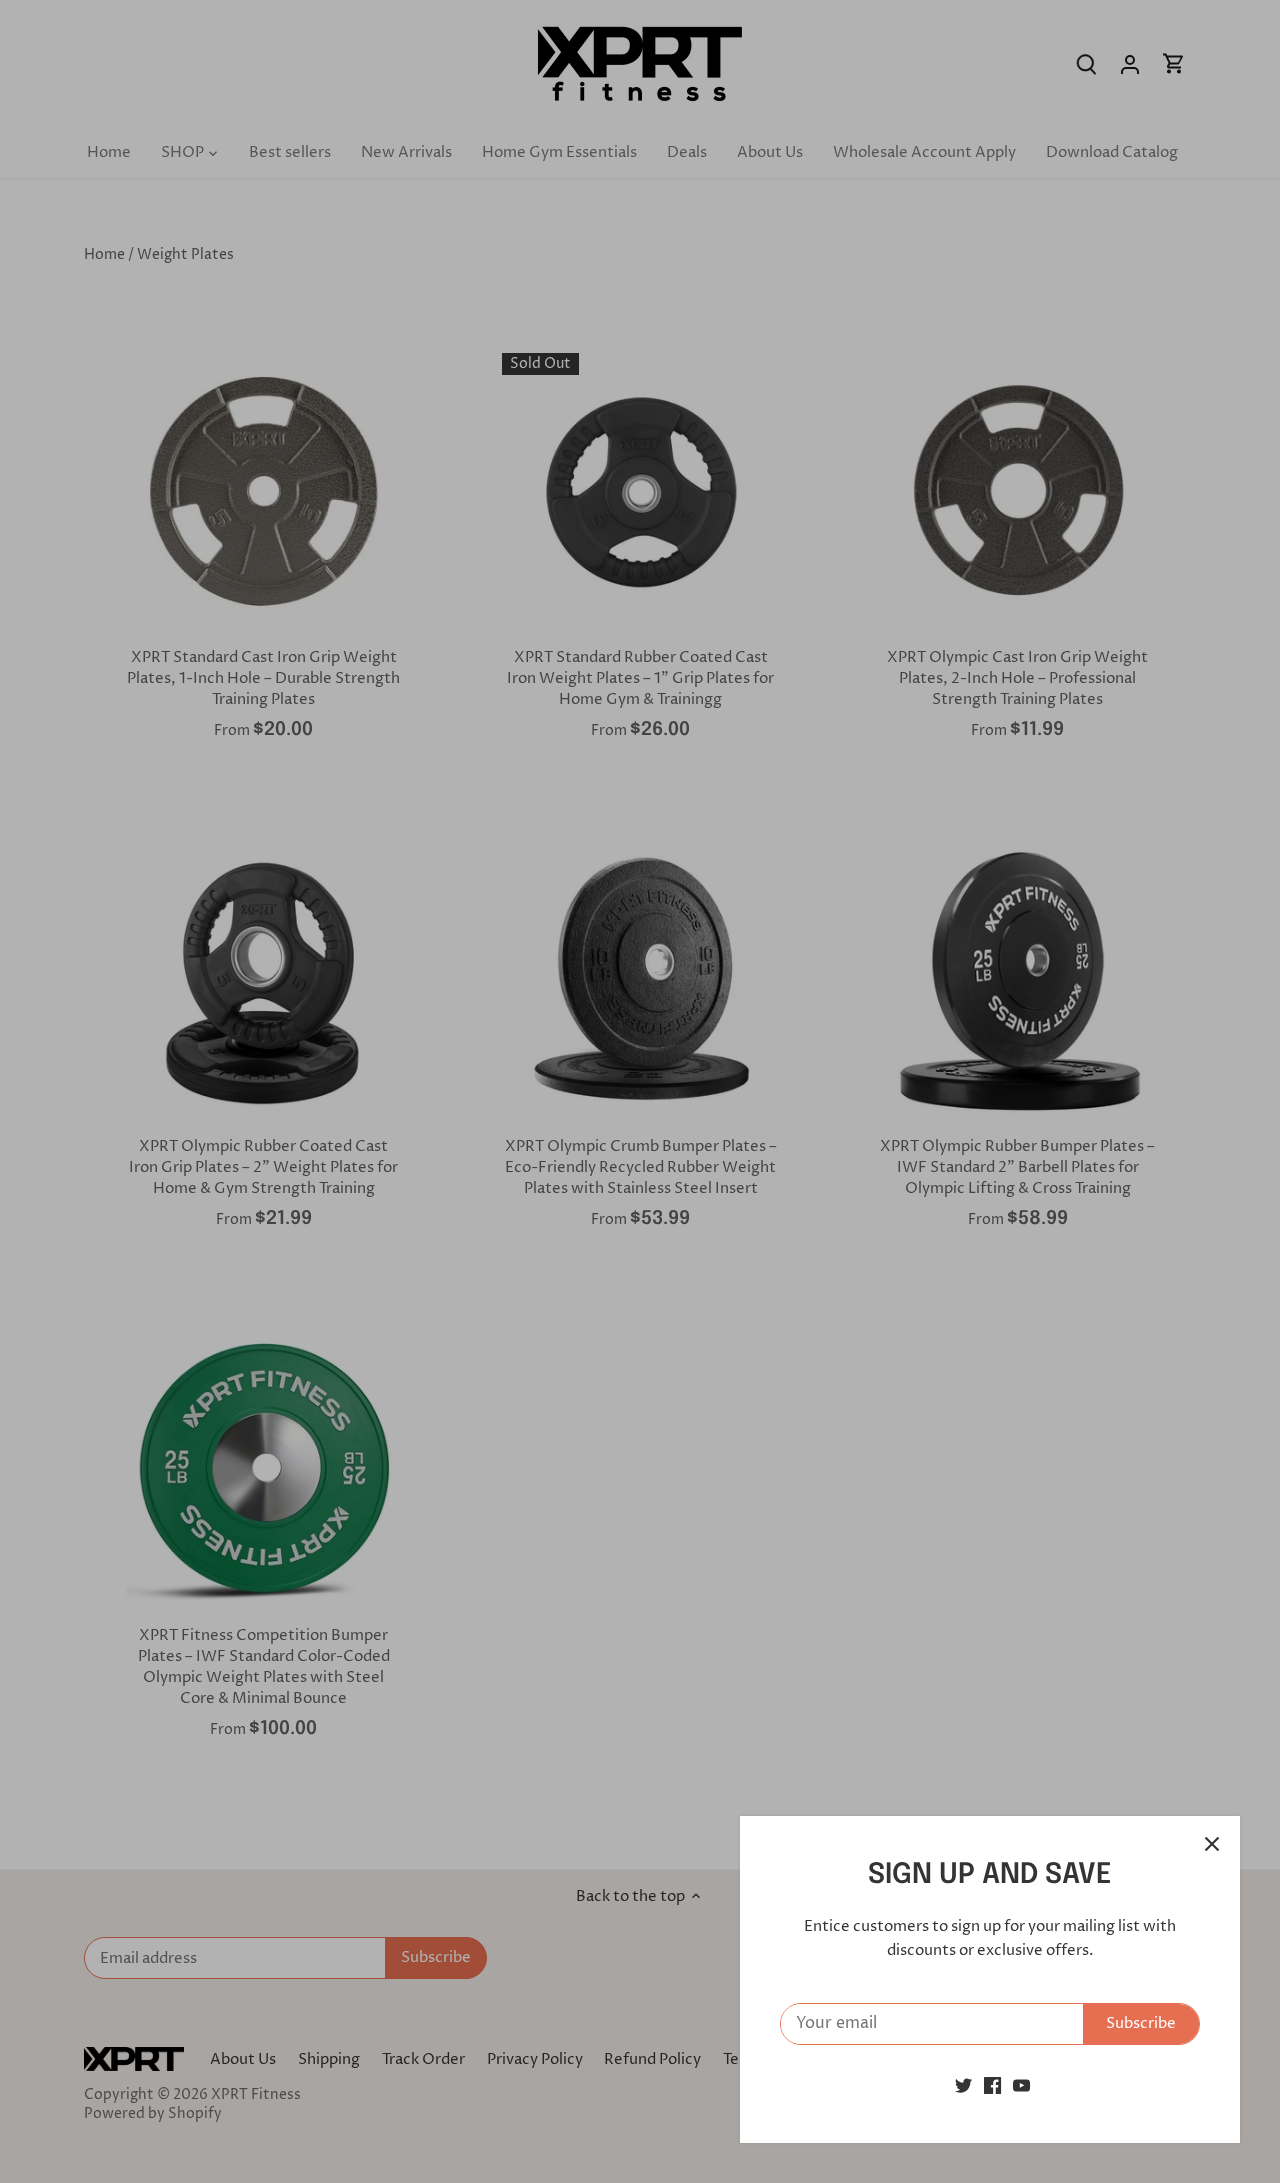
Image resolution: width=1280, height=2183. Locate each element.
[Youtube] (1021, 2085)
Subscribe (1141, 2023)
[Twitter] (963, 2085)
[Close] (1212, 1844)
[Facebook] (992, 2085)
